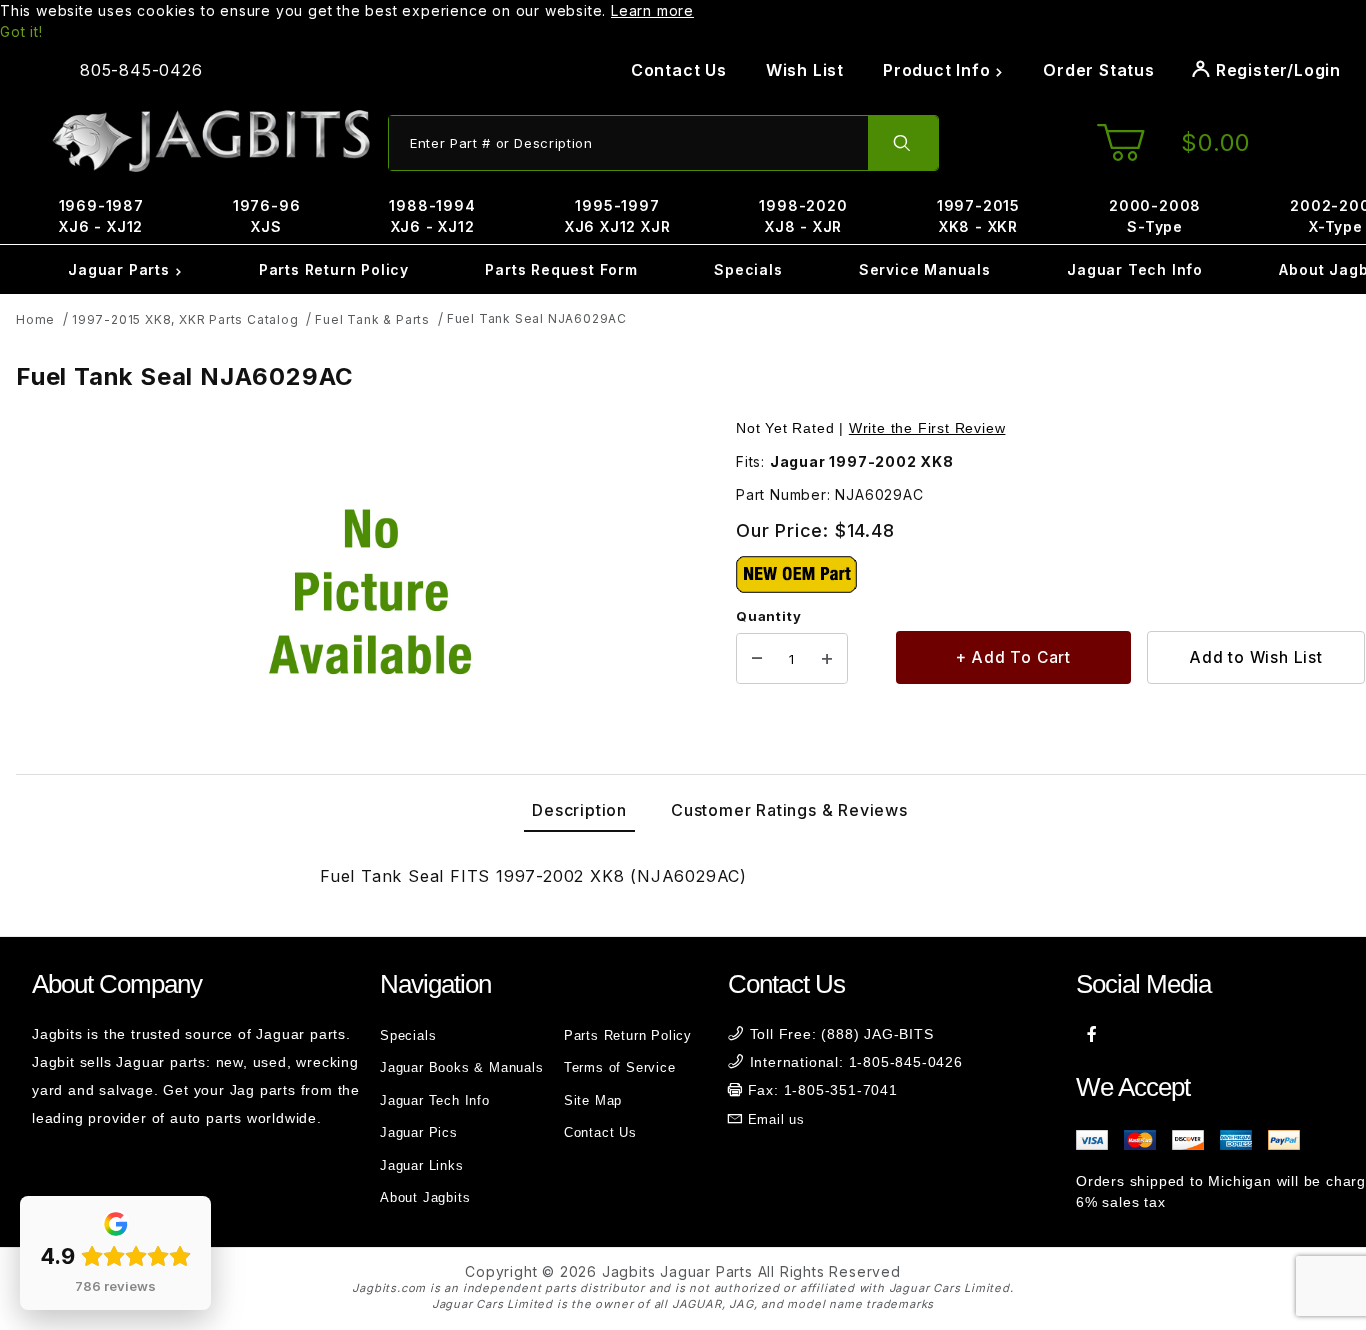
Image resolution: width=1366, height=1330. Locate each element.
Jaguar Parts (121, 269)
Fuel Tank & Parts (372, 319)
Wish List (805, 70)
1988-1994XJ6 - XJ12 (432, 216)
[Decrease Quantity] (757, 659)
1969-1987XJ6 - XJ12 (101, 216)
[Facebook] (1092, 1034)
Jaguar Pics (419, 1132)
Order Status (1099, 70)
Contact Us (679, 70)
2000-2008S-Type (1155, 216)
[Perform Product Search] (903, 143)
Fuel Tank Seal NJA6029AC (537, 318)
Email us (776, 1119)
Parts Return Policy (334, 269)
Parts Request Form (561, 269)
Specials (748, 269)
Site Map (593, 1100)
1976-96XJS (267, 216)
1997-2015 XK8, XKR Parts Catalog (185, 319)
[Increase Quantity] (827, 659)
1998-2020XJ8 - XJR (803, 216)
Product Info (939, 70)
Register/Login (1276, 70)
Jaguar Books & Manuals (462, 1067)
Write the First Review (927, 428)
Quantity (768, 616)
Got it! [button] (21, 31)
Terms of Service (620, 1067)
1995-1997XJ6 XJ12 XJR (618, 216)
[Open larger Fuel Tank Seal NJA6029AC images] (370, 592)
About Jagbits (425, 1197)
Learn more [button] (652, 10)
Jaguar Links (422, 1165)
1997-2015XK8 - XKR (978, 216)
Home (35, 319)
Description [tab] (579, 810)
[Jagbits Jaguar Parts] (210, 141)
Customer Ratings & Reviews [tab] (789, 810)
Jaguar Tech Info (1135, 269)
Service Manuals (925, 269)
